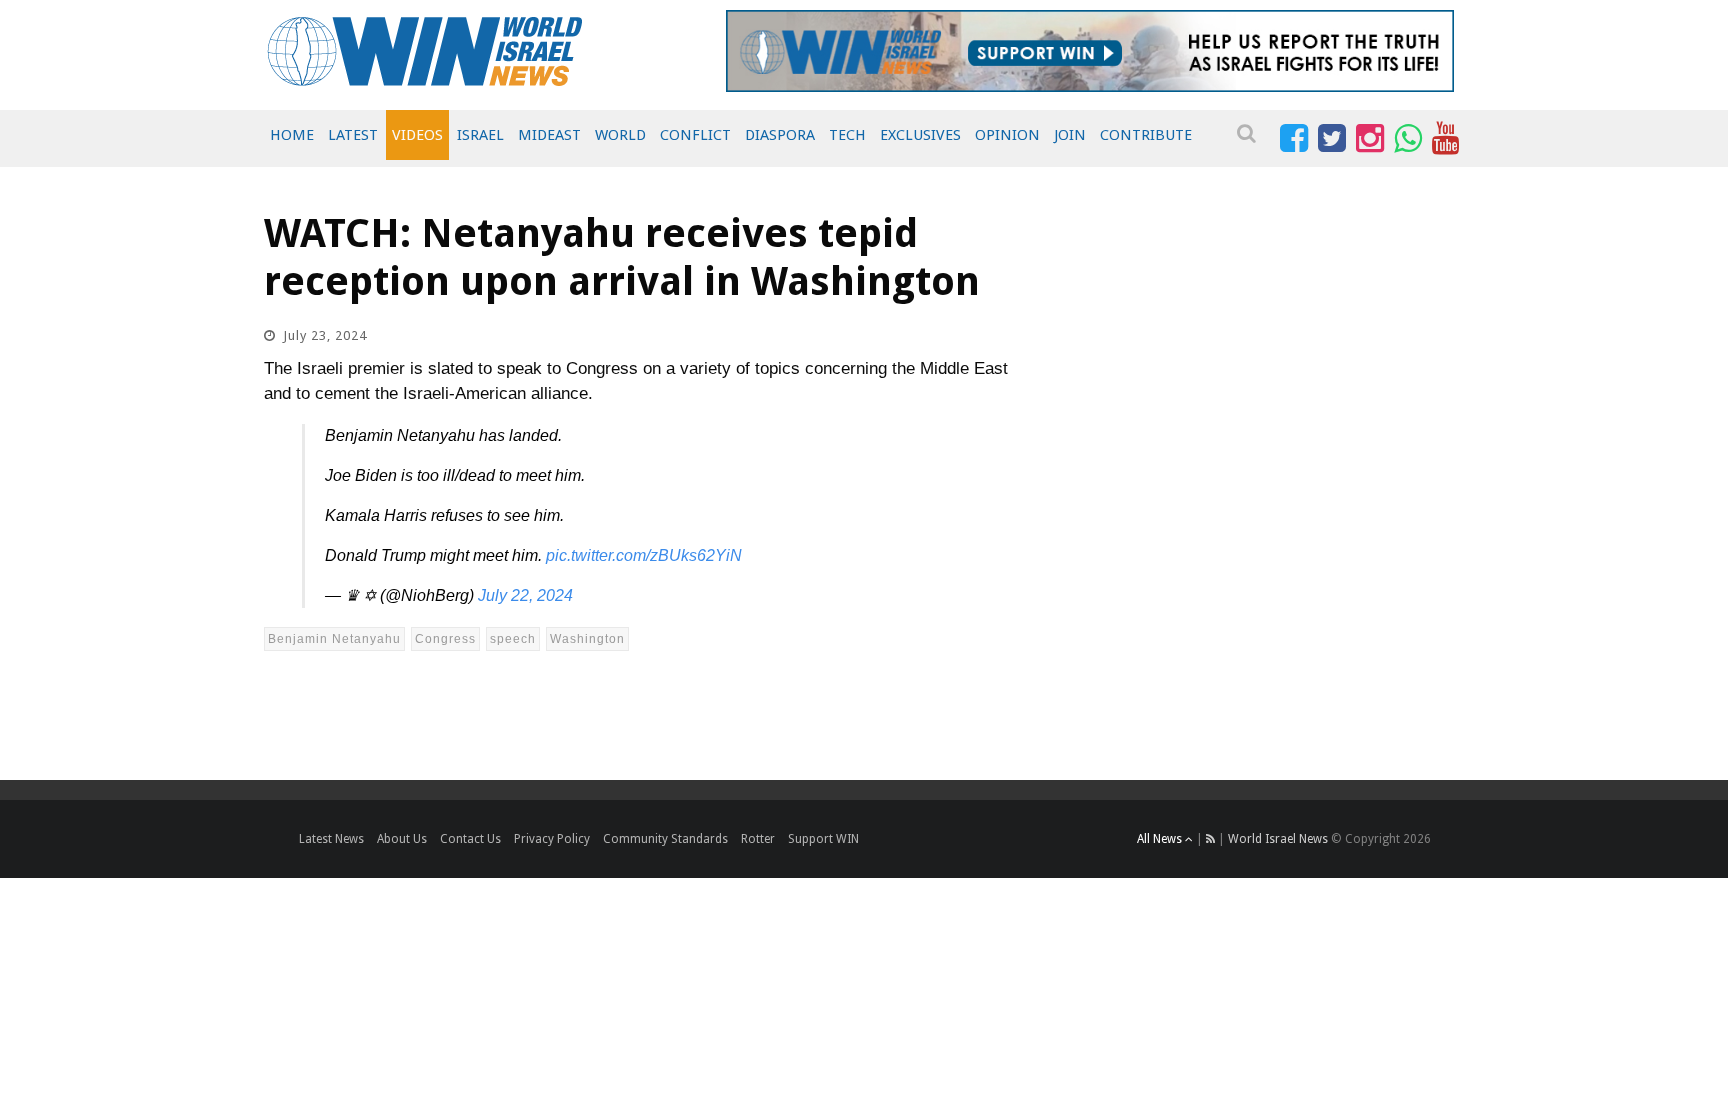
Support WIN (823, 839)
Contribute (1146, 135)
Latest (353, 135)
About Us (402, 839)
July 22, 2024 (525, 595)
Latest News (331, 839)
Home (292, 135)
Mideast (549, 135)
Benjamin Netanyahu (334, 639)
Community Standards (665, 839)
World (620, 135)
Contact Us (470, 839)
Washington (587, 639)
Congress (445, 639)
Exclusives (920, 135)
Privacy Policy (552, 839)
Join (1070, 135)
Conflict (695, 135)
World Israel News (1278, 839)
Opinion (1007, 135)
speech (513, 639)
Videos (417, 135)
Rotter (758, 839)
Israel (480, 135)
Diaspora (780, 135)
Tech (847, 135)
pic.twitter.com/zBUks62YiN (644, 555)
